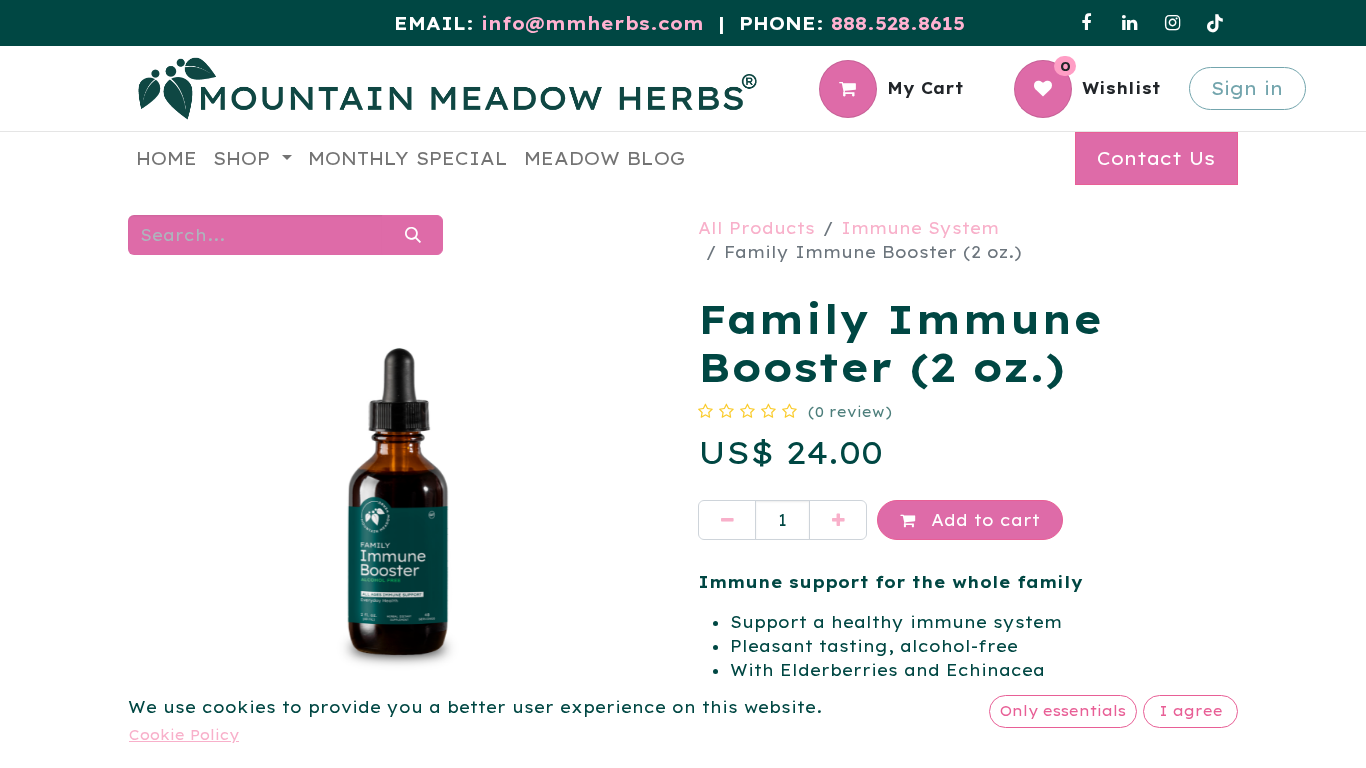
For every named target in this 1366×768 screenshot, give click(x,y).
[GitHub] (1215, 23)
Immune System (920, 228)
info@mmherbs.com (592, 23)
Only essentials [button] (1063, 711)
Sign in (1247, 88)
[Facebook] (1086, 23)
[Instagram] (1172, 23)
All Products (756, 228)
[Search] (412, 235)
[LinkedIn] (1129, 23)
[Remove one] (727, 520)
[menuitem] (166, 158)
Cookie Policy (184, 735)
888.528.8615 (898, 23)
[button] (168, 495)
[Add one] (838, 520)
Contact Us (1156, 158)
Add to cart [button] (982, 520)
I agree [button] (1191, 711)
